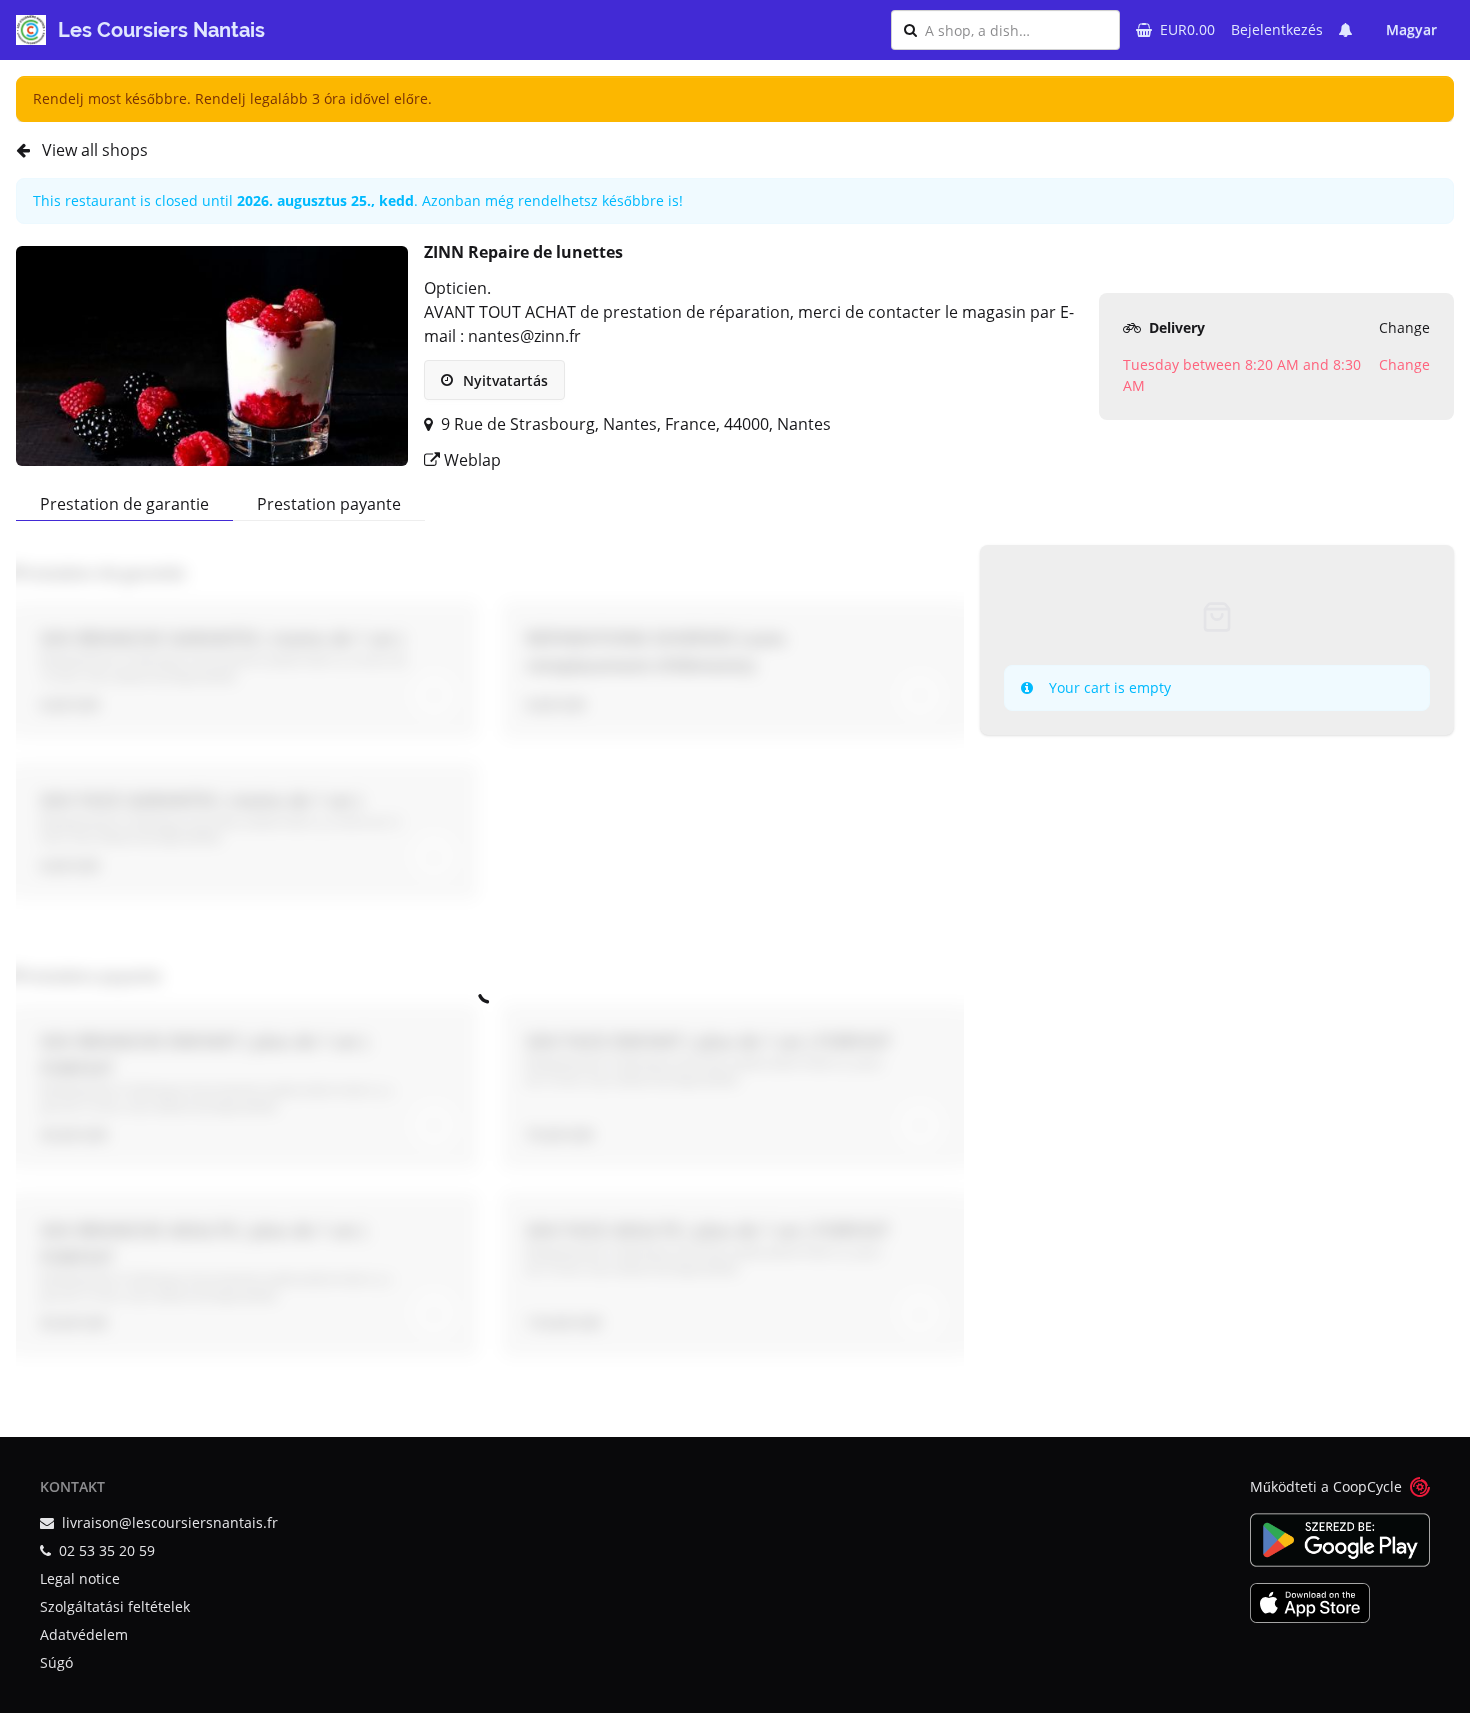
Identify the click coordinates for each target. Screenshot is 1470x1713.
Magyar (1411, 29)
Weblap (470, 460)
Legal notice (80, 1578)
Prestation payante (329, 504)
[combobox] (1016, 30)
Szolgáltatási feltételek (115, 1606)
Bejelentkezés (1277, 29)
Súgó (56, 1662)
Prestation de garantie (124, 504)
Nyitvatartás (503, 380)
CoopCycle (1367, 1486)
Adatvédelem (84, 1634)
